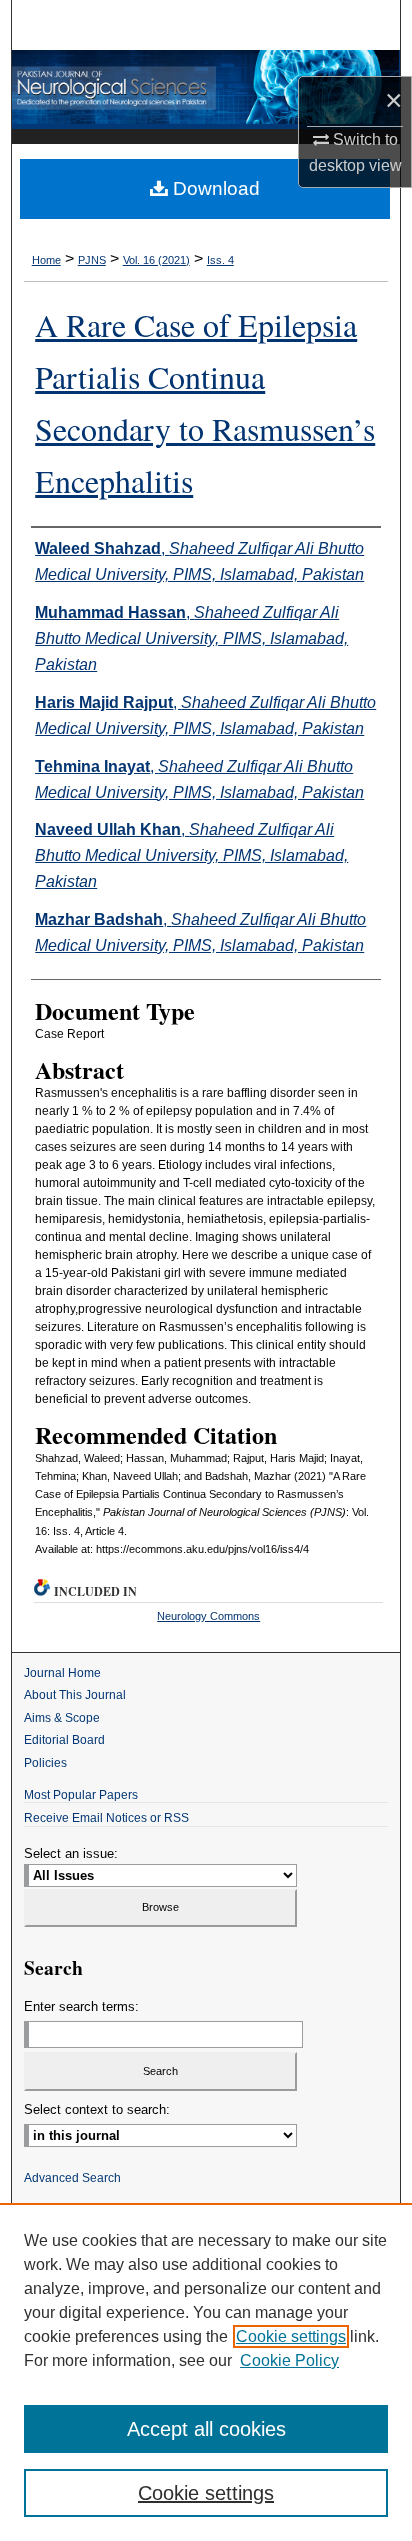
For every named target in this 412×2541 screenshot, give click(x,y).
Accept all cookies (206, 2429)
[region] (206, 2372)
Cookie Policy (289, 2360)
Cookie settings (291, 2336)
